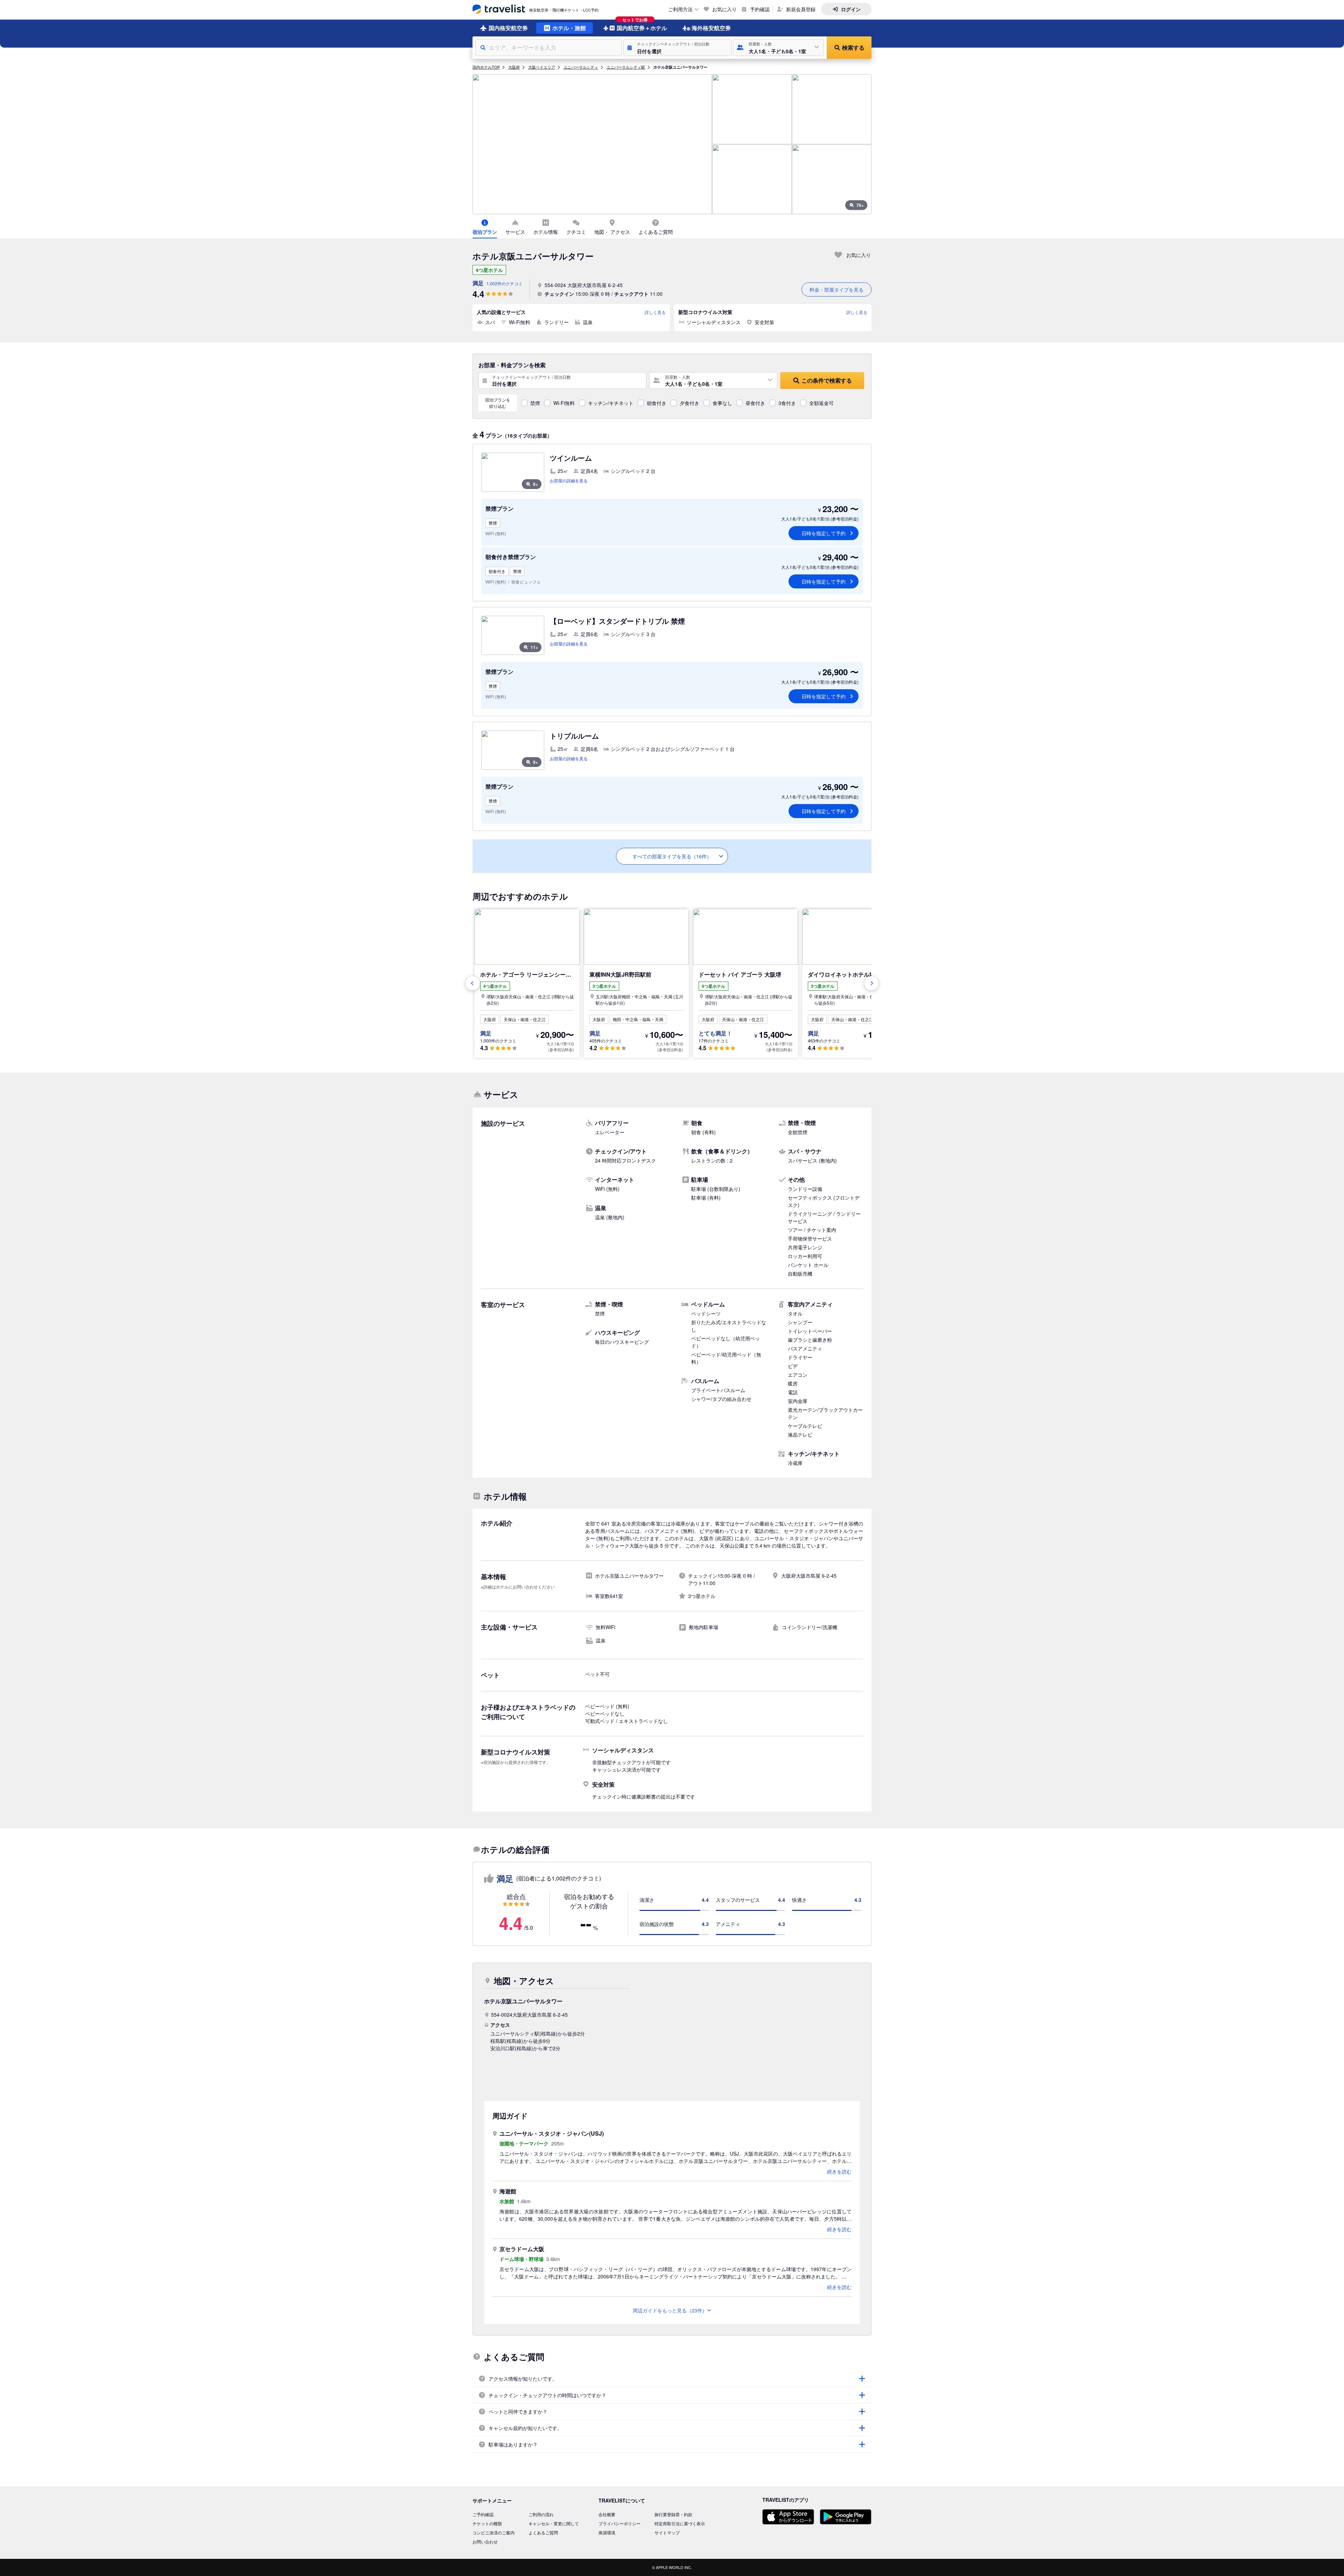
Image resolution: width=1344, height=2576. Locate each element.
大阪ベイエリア (542, 67)
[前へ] (472, 983)
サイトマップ (667, 2532)
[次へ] (871, 983)
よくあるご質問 (543, 2532)
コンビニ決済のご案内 (493, 2532)
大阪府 (514, 67)
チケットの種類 (487, 2523)
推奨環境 (607, 2532)
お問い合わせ (485, 2542)
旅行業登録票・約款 (673, 2514)
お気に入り (724, 9)
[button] (677, 48)
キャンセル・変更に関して (554, 2523)
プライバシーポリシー (619, 2523)
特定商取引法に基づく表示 (680, 2523)
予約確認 (760, 9)
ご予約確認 (483, 2514)
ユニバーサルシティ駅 (626, 67)
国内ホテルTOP (486, 67)
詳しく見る (655, 312)
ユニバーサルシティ (581, 67)
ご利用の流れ (541, 2514)
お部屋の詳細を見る (569, 480)
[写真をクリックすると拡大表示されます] (592, 144)
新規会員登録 (801, 9)
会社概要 (607, 2514)
